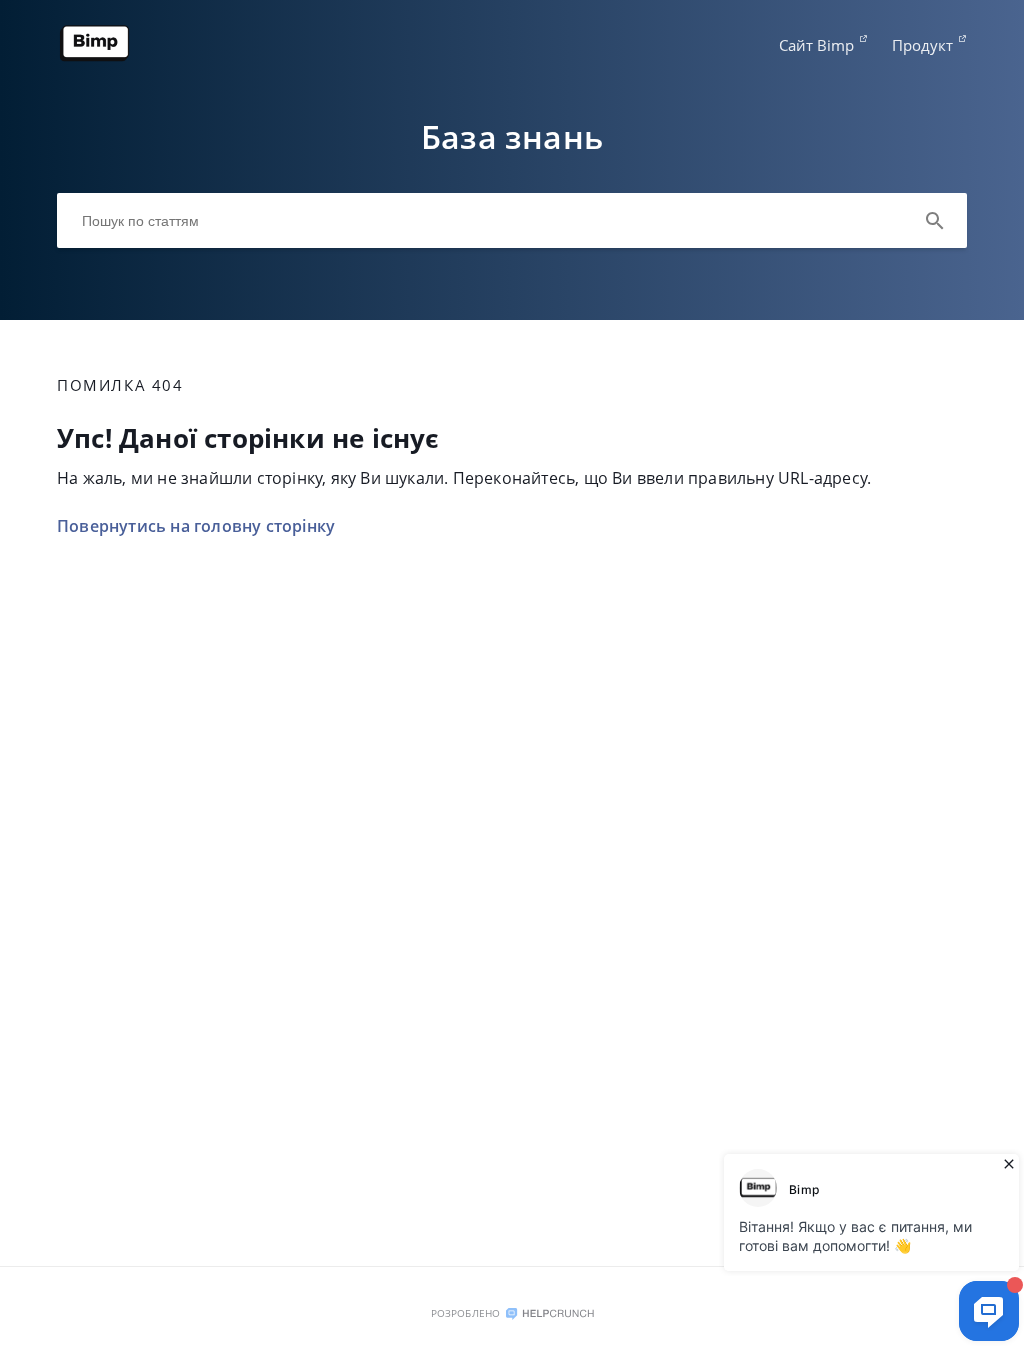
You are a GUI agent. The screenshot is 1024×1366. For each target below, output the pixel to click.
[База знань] (95, 57)
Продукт (922, 45)
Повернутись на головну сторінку (196, 526)
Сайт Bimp (816, 45)
